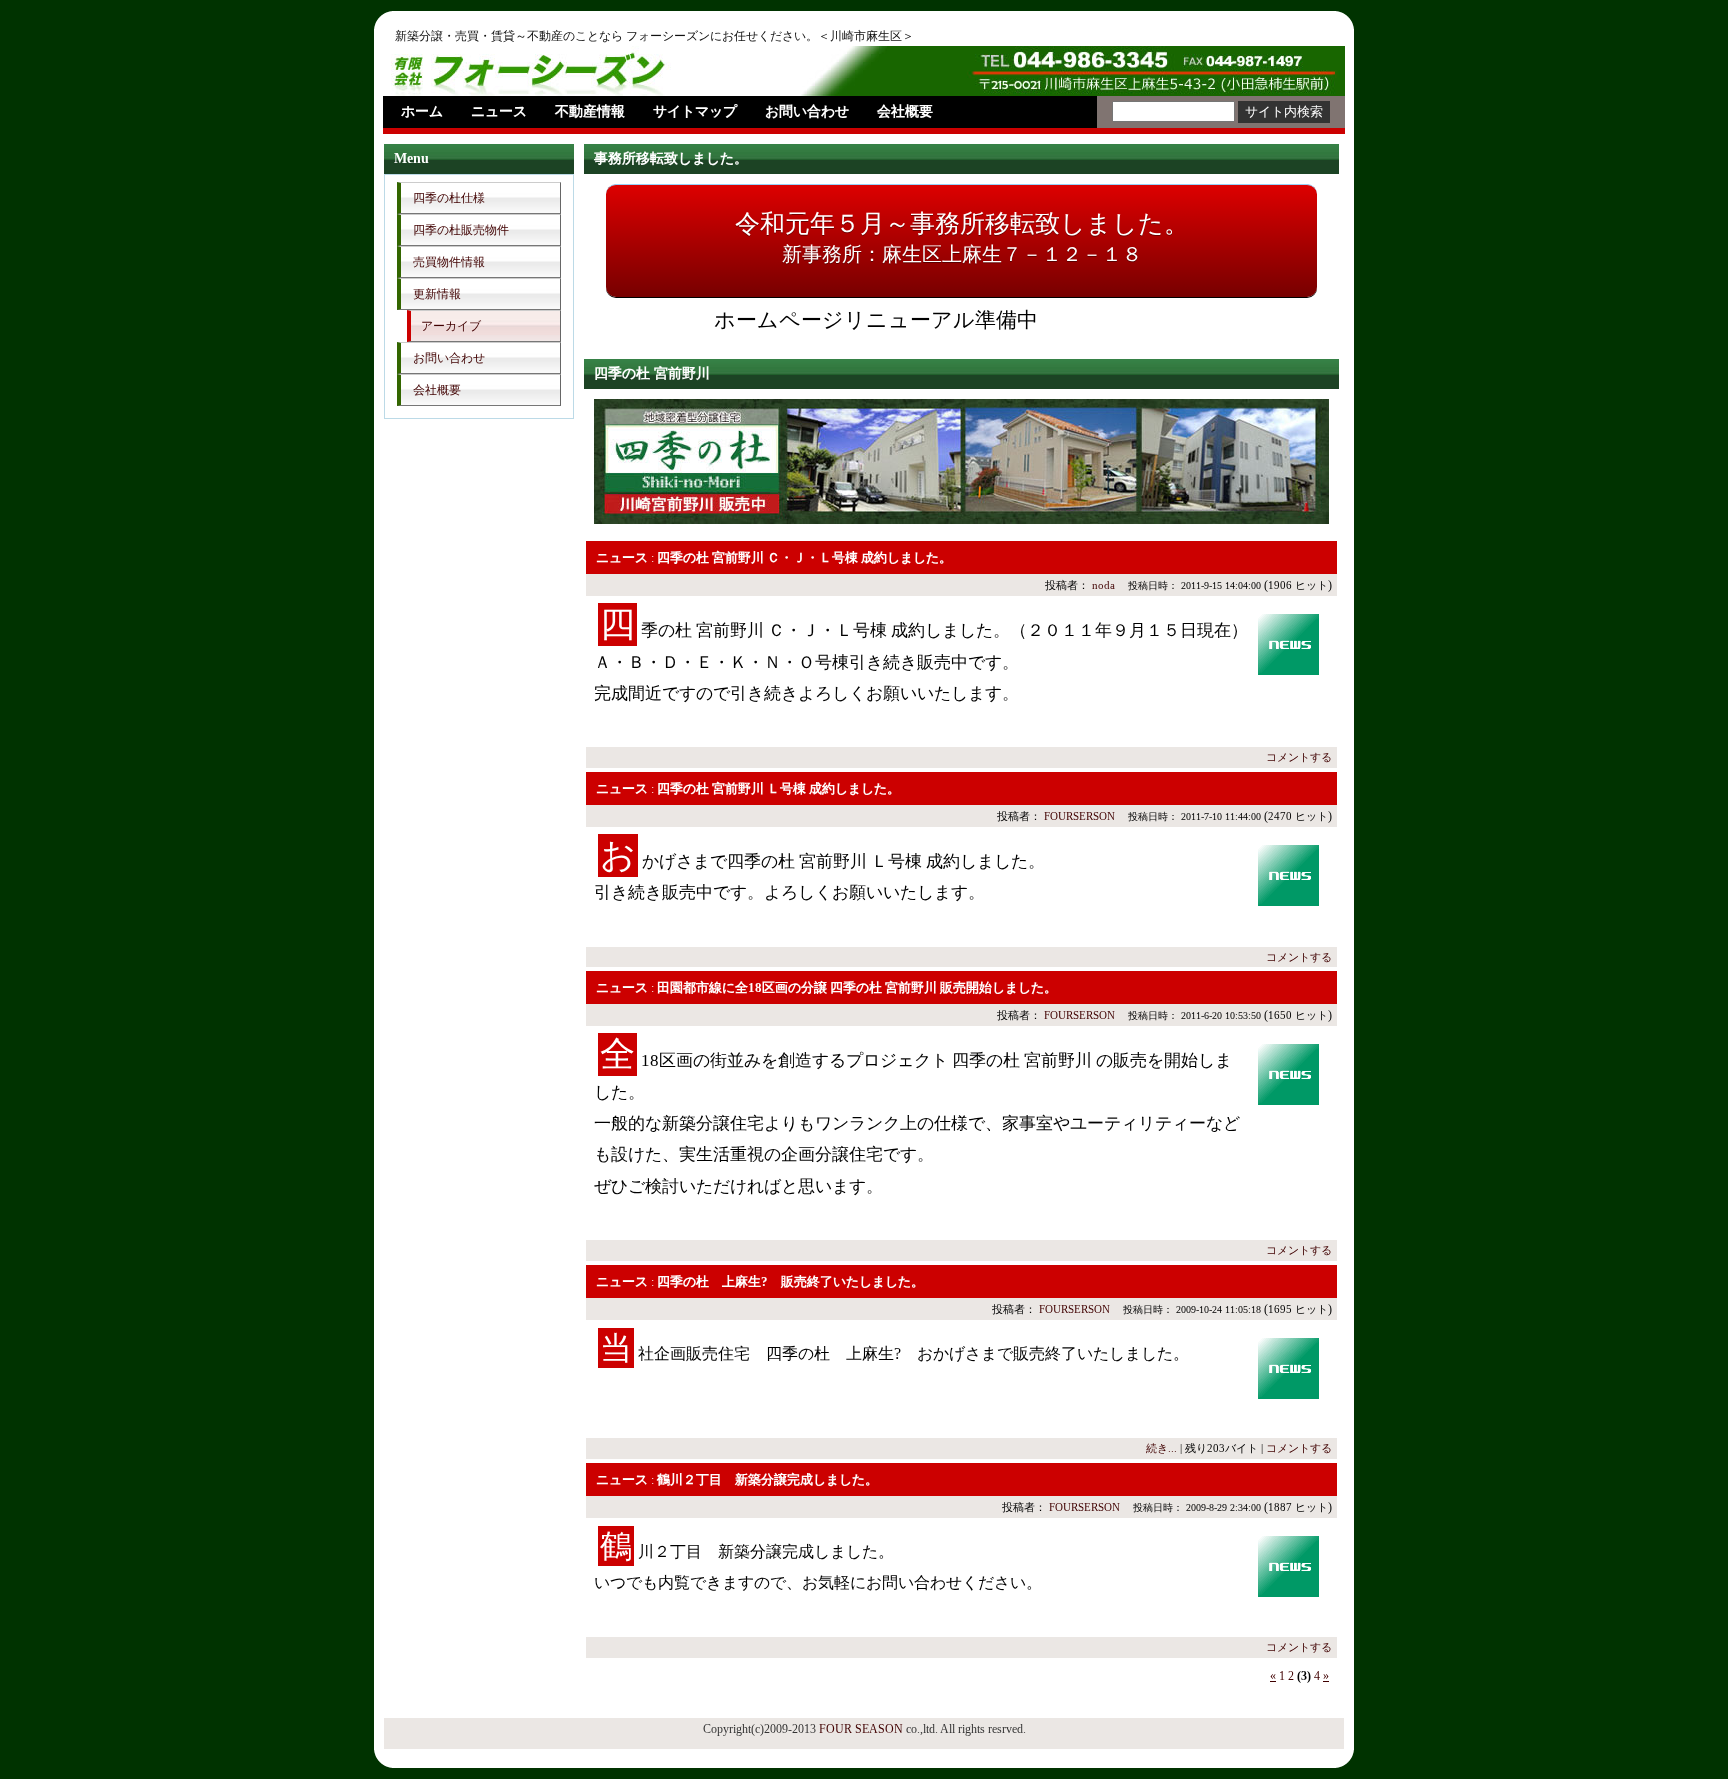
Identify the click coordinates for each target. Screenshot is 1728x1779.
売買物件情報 (449, 262)
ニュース (499, 111)
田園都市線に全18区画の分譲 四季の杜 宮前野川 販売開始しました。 (857, 987)
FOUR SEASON (861, 1729)
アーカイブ (451, 326)
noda (1103, 585)
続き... (1161, 1448)
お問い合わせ (807, 111)
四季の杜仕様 (449, 198)
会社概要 (905, 111)
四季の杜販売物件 (461, 230)
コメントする (1299, 757)
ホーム (422, 111)
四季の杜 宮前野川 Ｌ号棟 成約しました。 (778, 788)
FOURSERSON (1079, 816)
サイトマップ (695, 111)
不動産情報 (590, 111)
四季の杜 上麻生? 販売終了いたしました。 (790, 1281)
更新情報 (437, 294)
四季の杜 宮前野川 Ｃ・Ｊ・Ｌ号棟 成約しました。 (804, 557)
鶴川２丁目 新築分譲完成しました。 (767, 1479)
